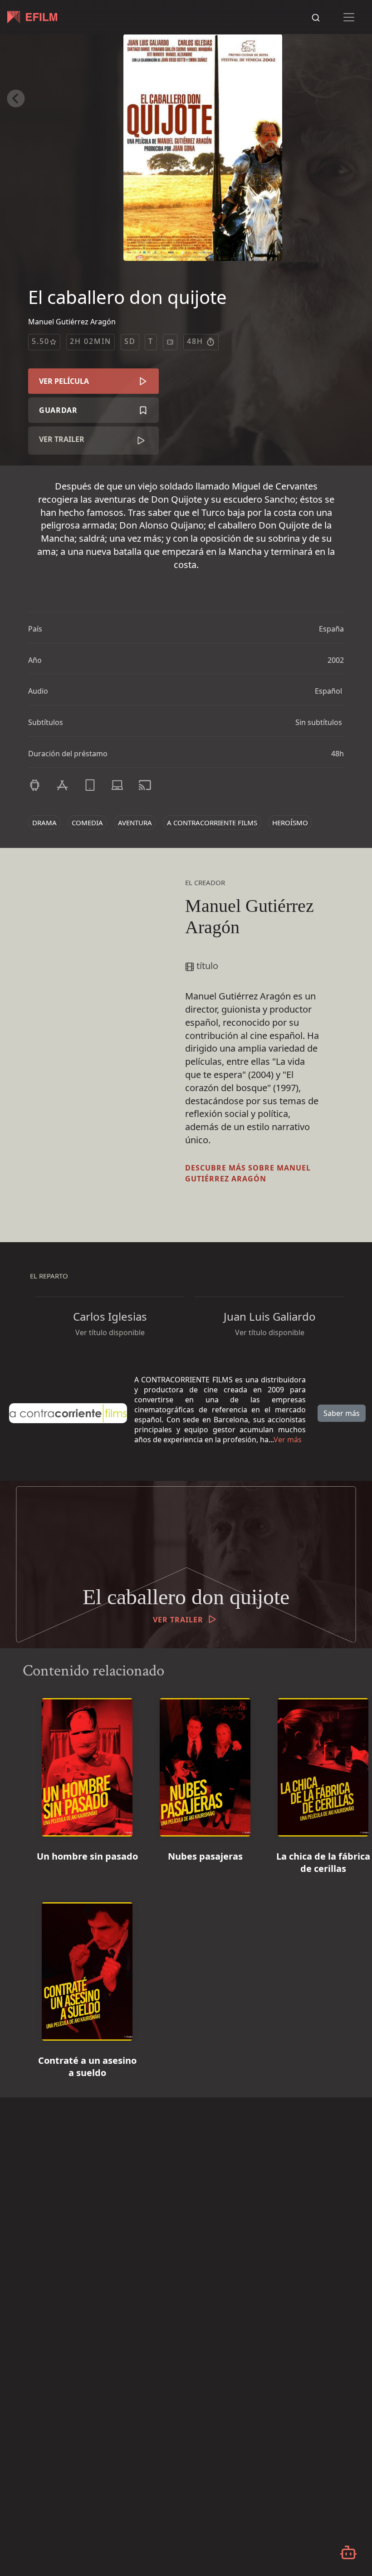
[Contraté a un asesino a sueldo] (87, 1968)
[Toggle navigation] (349, 17)
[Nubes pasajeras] (205, 1764)
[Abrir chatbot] (348, 2552)
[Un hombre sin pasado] (87, 1764)
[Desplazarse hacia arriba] (360, 34)
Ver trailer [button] (178, 1620)
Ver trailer (62, 439)
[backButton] (16, 98)
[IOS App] (62, 785)
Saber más (342, 1413)
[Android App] (35, 785)
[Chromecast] (145, 785)
